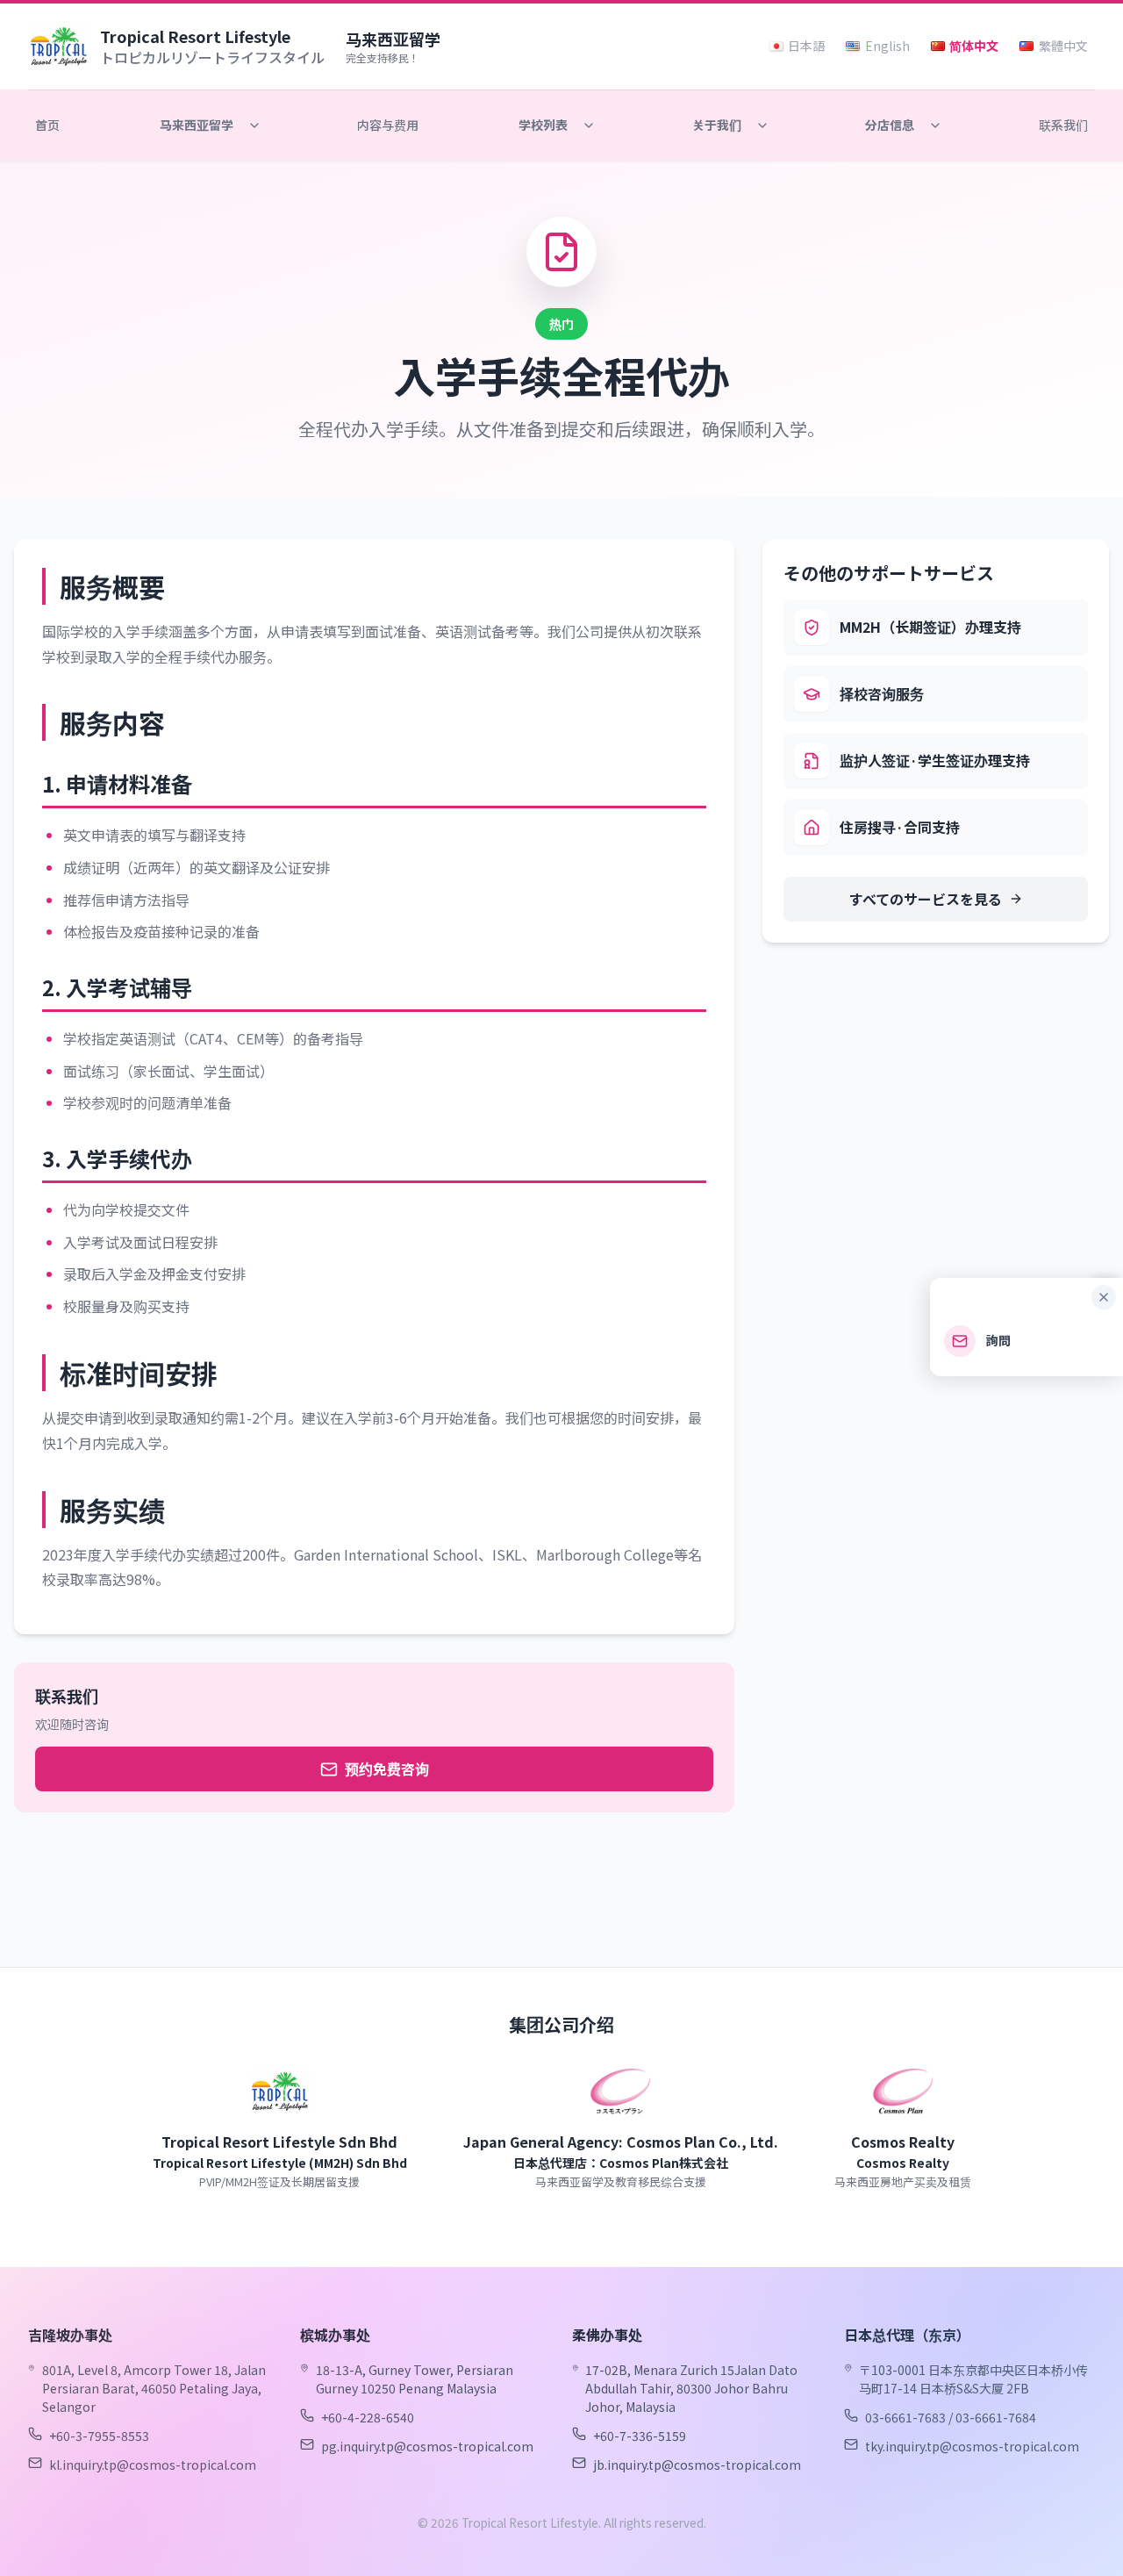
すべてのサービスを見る (926, 899)
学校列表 (543, 125)
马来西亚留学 (197, 125)
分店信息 (890, 125)
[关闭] (1104, 1297)
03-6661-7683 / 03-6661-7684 (951, 2417)
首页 (47, 125)
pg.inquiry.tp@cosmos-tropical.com (427, 2446)
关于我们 (717, 125)
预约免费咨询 (387, 1769)
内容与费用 (388, 125)
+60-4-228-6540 (368, 2417)
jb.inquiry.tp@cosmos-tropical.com (697, 2465)
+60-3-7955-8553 (99, 2436)
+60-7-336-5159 (640, 2436)
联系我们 (1063, 125)
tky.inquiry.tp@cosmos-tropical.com (972, 2446)
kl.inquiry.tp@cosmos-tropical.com (153, 2465)
